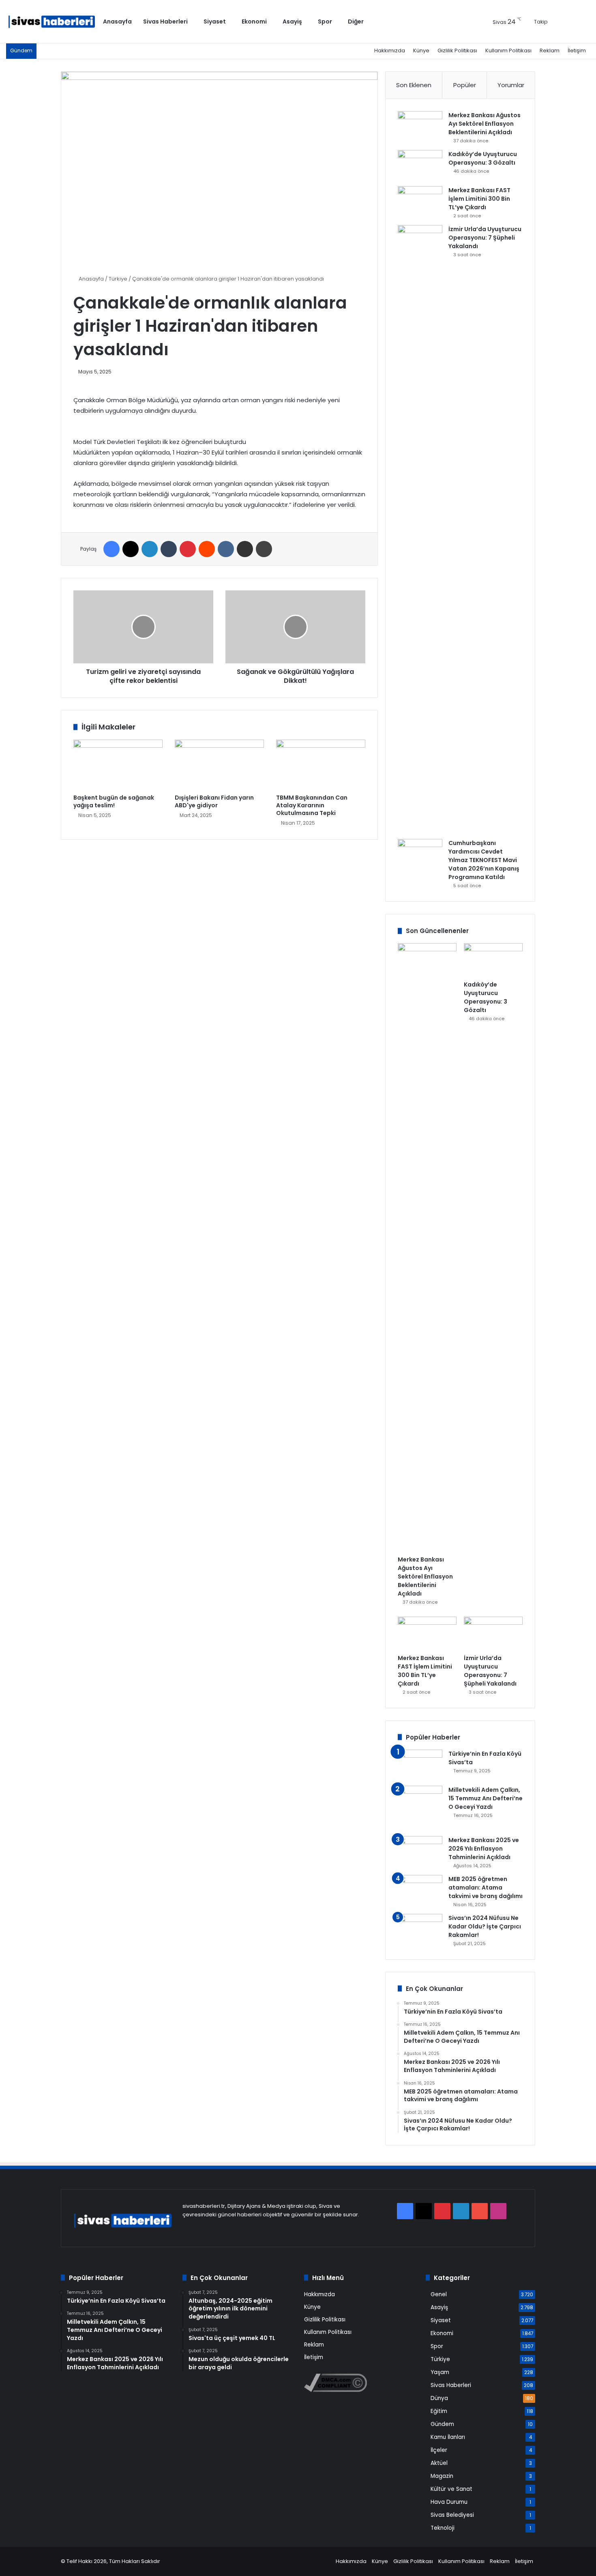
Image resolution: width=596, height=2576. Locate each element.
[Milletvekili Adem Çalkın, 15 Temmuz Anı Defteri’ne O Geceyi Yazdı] (420, 1808)
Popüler (465, 85)
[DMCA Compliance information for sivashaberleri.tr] (336, 2390)
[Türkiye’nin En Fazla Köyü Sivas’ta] (420, 1765)
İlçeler (439, 2450)
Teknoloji (443, 2528)
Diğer (356, 21)
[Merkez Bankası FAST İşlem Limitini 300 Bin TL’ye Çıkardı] (420, 201)
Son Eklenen (414, 85)
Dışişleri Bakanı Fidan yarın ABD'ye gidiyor (214, 801)
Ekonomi (254, 21)
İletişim (577, 50)
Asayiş (292, 21)
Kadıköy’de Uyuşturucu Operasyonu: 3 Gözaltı (483, 158)
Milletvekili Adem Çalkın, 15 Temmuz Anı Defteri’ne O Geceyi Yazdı (486, 1798)
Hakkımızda (390, 50)
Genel (439, 2294)
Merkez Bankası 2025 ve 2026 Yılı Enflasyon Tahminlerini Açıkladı (484, 1849)
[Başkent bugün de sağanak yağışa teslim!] (118, 765)
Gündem (442, 2424)
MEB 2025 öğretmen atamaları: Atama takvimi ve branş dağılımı (486, 1887)
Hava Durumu (449, 2502)
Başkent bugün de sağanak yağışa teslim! (114, 801)
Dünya (439, 2398)
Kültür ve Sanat (451, 2489)
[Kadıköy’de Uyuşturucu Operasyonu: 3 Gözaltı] (420, 165)
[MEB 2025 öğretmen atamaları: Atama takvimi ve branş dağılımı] (420, 1890)
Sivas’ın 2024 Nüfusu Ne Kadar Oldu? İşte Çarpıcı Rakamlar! (485, 1926)
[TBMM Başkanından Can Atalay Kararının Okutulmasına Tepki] (321, 765)
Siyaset (215, 21)
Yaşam (440, 2372)
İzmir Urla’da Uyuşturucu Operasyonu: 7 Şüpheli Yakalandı (485, 238)
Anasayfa (117, 21)
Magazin (442, 2476)
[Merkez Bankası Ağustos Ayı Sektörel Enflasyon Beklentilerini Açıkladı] (420, 126)
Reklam (550, 50)
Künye (421, 50)
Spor (325, 21)
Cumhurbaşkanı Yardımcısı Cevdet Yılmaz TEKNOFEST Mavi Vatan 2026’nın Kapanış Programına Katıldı (484, 860)
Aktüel (439, 2463)
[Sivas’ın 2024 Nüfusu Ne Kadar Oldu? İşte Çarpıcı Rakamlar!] (420, 1929)
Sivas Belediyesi (452, 2515)
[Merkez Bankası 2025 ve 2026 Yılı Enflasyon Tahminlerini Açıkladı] (420, 1851)
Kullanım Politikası (508, 50)
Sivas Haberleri (165, 21)
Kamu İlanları (448, 2437)
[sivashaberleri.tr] (52, 22)
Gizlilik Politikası (457, 50)
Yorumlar (511, 85)
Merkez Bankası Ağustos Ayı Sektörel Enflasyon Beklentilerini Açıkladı (485, 124)
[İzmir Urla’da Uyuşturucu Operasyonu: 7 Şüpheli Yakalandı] (420, 529)
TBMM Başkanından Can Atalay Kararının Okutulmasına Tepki (312, 805)
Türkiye (118, 279)
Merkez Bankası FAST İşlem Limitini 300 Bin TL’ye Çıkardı (479, 199)
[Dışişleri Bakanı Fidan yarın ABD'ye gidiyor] (219, 765)
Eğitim (439, 2411)
